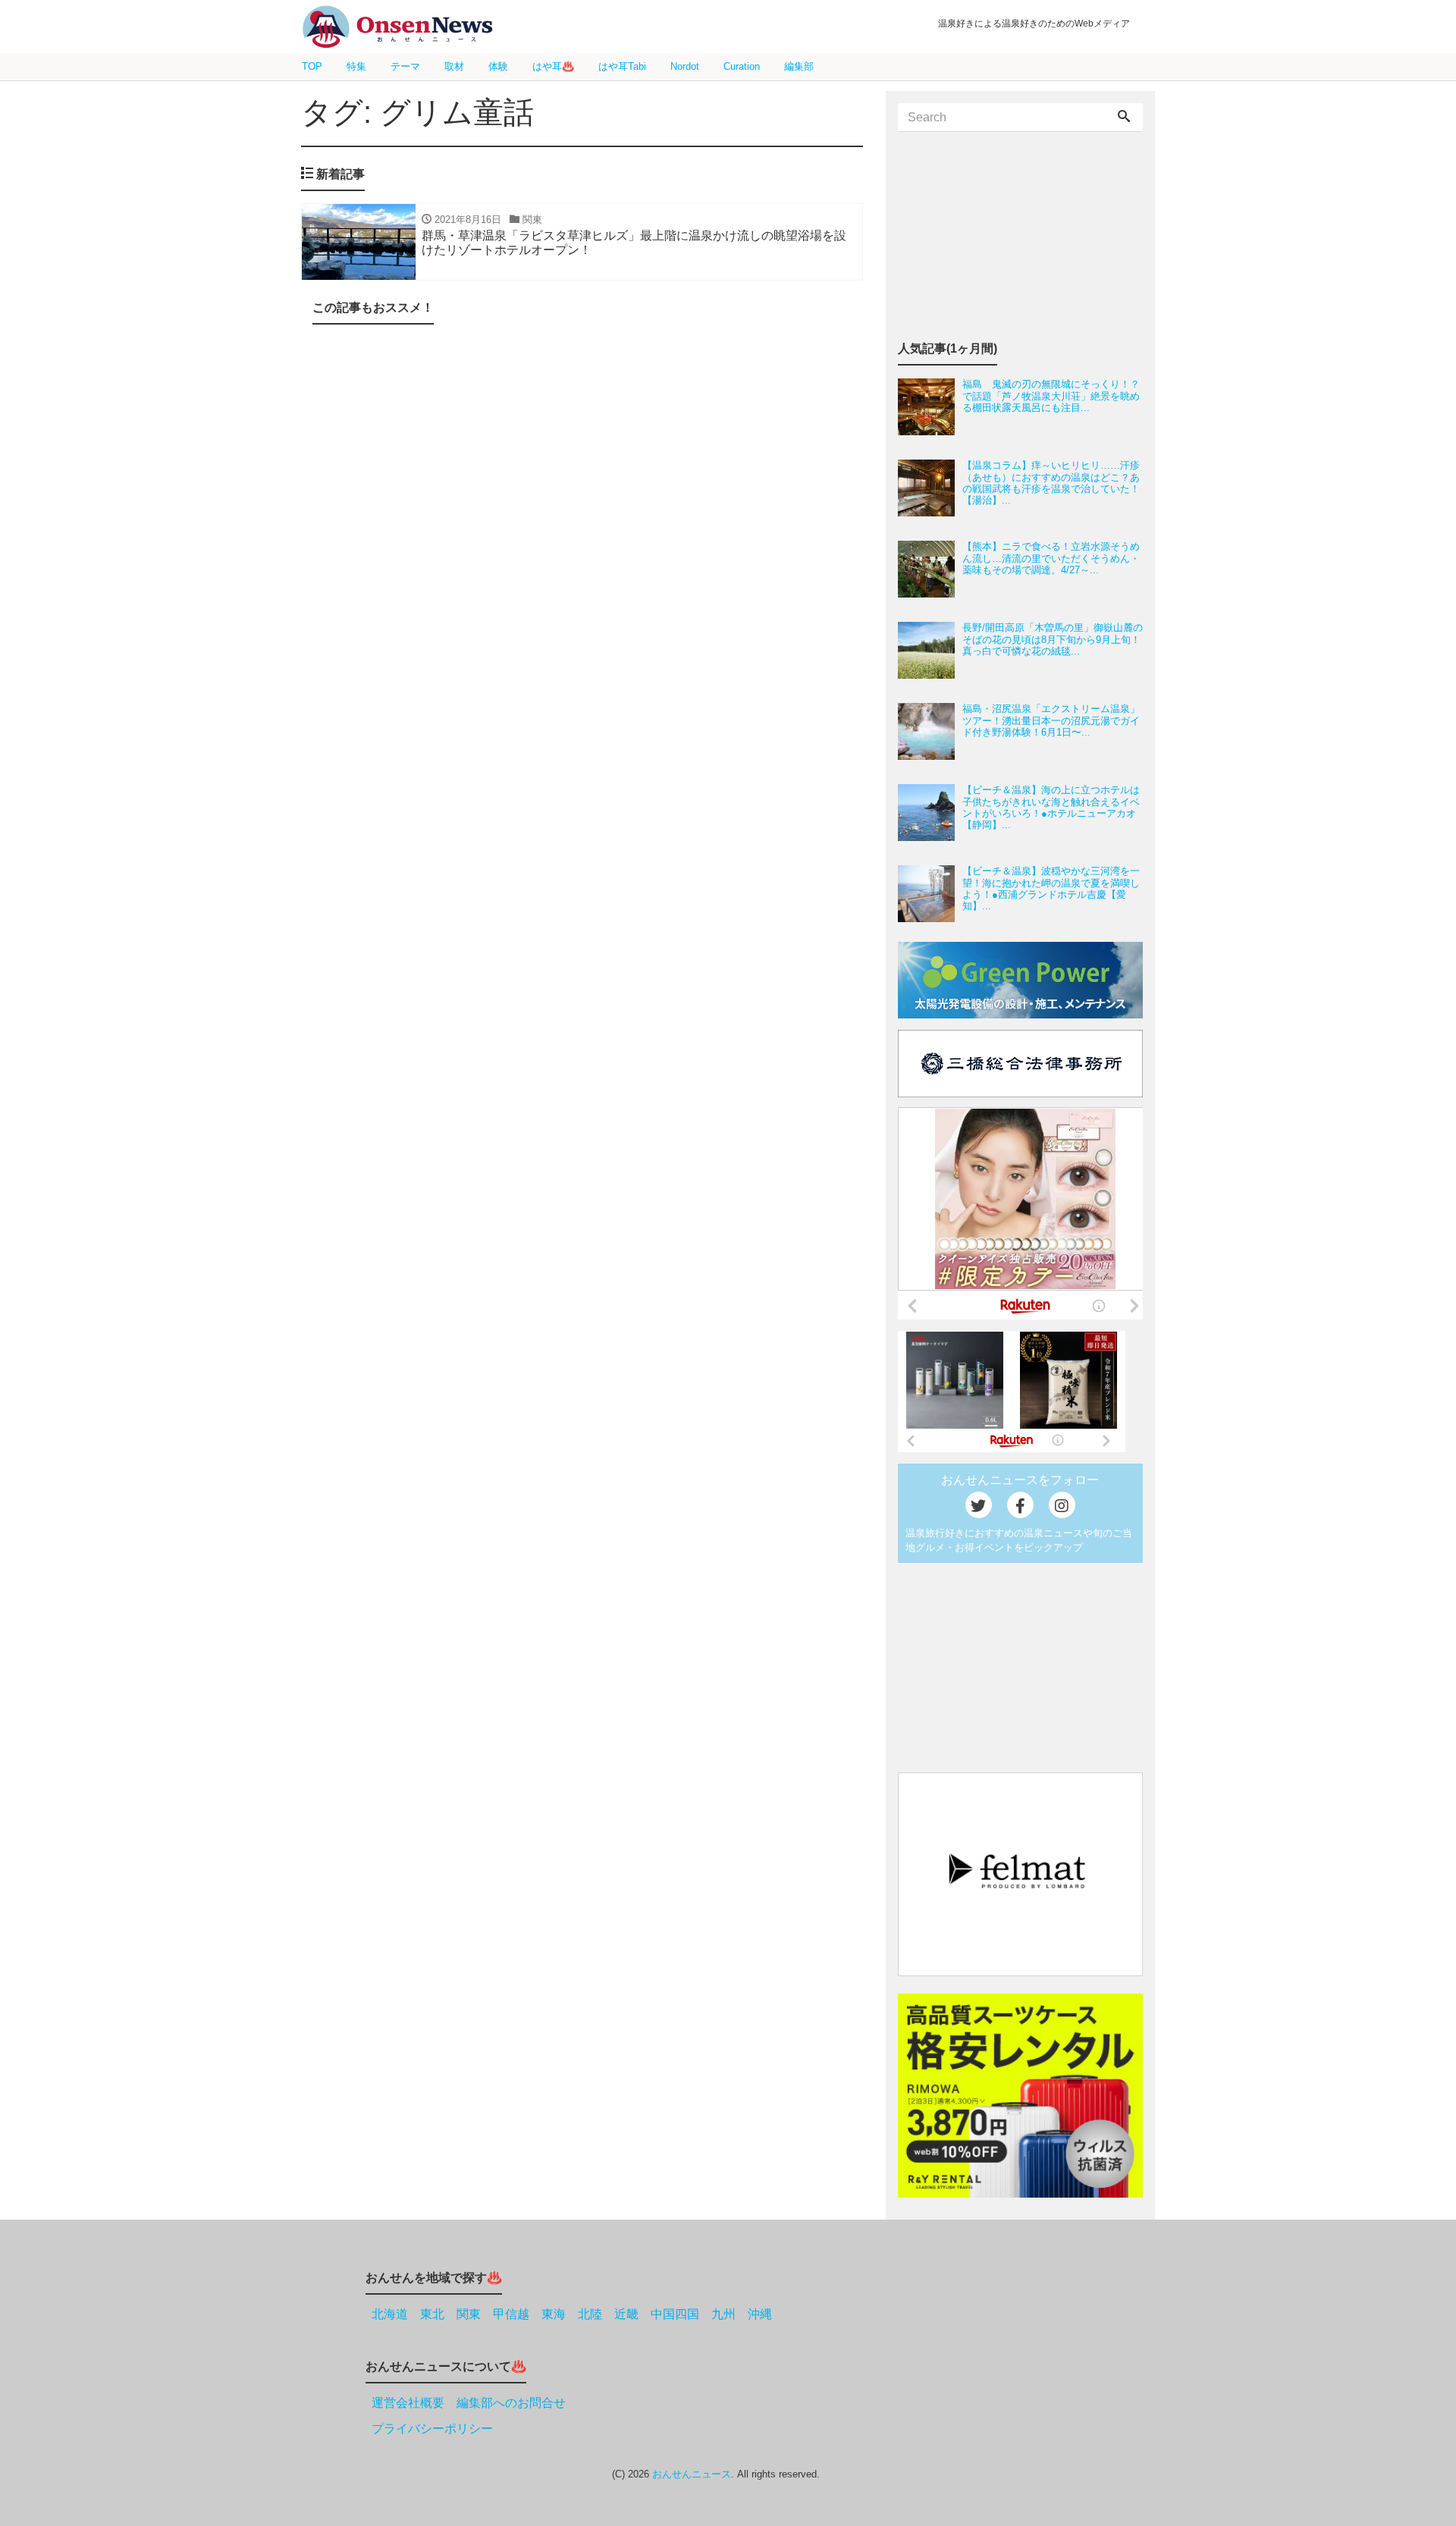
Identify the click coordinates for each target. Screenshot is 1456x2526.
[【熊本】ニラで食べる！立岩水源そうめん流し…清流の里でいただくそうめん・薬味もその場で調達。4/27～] (930, 569)
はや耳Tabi (622, 66)
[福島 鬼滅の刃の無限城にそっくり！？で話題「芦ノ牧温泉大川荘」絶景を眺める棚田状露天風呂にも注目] (930, 407)
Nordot (685, 66)
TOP (312, 66)
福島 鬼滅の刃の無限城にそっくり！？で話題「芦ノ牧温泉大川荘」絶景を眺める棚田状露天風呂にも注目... (1051, 396)
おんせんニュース (692, 2474)
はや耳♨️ (553, 66)
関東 (469, 2314)
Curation (742, 66)
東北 (432, 2314)
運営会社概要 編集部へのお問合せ (469, 2403)
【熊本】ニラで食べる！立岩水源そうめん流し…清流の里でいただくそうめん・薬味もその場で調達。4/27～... (1051, 558)
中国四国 (675, 2314)
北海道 (390, 2314)
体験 (498, 66)
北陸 (590, 2314)
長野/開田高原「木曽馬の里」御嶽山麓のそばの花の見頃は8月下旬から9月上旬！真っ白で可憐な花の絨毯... (1053, 639)
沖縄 (760, 2314)
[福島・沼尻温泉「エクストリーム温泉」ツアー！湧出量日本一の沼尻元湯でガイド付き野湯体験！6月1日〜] (930, 731)
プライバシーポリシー (432, 2429)
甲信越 (511, 2314)
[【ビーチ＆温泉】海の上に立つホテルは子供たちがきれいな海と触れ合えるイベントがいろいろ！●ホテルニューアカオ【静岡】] (930, 813)
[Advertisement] (582, 498)
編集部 (799, 66)
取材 (454, 66)
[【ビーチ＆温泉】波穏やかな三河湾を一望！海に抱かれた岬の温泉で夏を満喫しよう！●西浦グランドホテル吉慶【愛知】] (930, 894)
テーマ (405, 66)
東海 (554, 2314)
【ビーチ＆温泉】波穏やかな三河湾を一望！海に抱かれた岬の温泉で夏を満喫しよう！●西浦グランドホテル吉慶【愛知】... (1051, 888)
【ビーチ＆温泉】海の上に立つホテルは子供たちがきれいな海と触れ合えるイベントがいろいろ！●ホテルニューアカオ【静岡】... (1051, 807)
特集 (356, 66)
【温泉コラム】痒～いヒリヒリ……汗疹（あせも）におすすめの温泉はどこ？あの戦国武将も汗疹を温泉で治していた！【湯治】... (1051, 483)
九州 (723, 2314)
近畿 (626, 2314)
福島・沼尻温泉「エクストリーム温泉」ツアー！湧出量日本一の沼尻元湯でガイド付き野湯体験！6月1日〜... (1051, 720)
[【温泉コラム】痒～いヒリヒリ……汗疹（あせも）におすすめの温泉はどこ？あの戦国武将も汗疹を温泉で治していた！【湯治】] (930, 488)
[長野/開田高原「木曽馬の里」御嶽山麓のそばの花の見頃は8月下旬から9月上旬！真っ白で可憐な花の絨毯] (930, 650)
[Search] (1124, 118)
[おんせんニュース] (397, 27)
